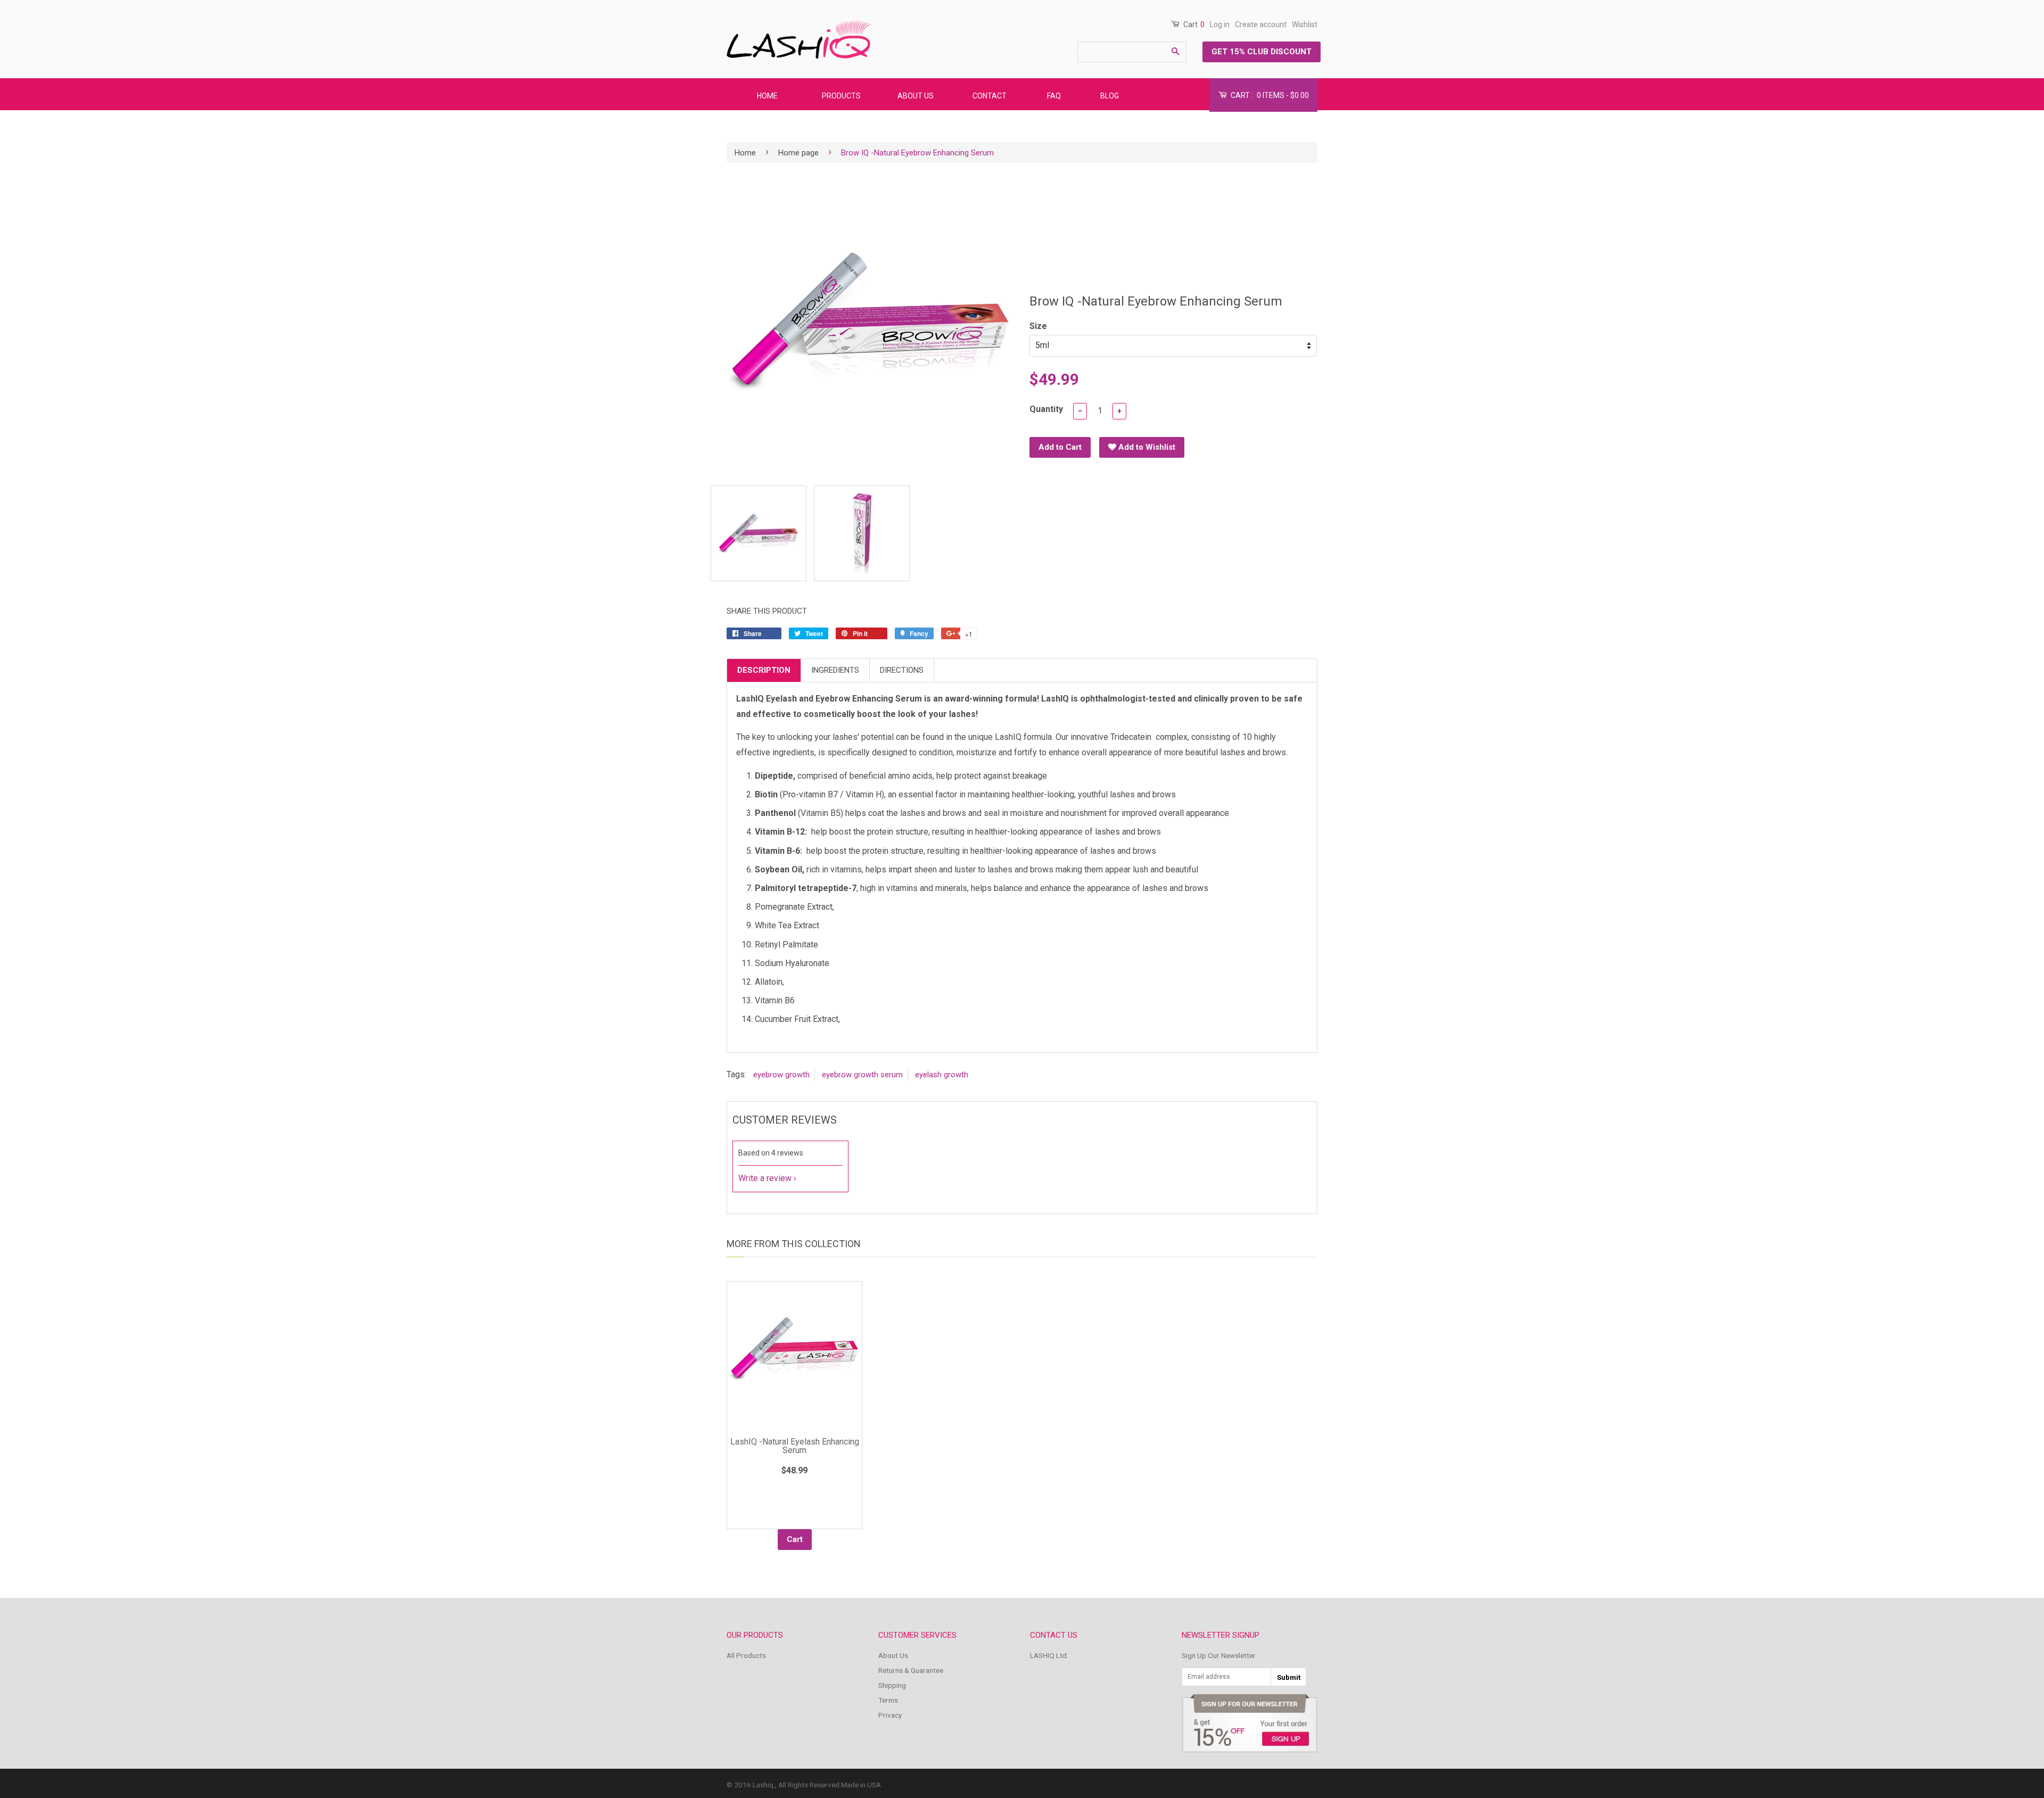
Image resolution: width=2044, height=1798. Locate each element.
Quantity (1046, 409)
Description (764, 670)
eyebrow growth (781, 1075)
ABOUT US (916, 96)
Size (1038, 326)
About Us (893, 1655)
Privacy (890, 1715)
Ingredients (835, 670)
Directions (902, 670)
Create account (1261, 24)
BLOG (1110, 96)
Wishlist (1305, 24)
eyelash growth (942, 1075)
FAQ (1054, 96)
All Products (746, 1655)
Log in (1220, 24)
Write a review (765, 1178)
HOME (767, 96)
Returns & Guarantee (911, 1670)
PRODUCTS (841, 96)
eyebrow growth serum (862, 1075)
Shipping (892, 1685)
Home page (798, 153)
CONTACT (990, 96)
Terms (888, 1700)
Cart (1193, 24)
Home (745, 153)
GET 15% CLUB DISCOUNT (1262, 52)
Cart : (1269, 95)
